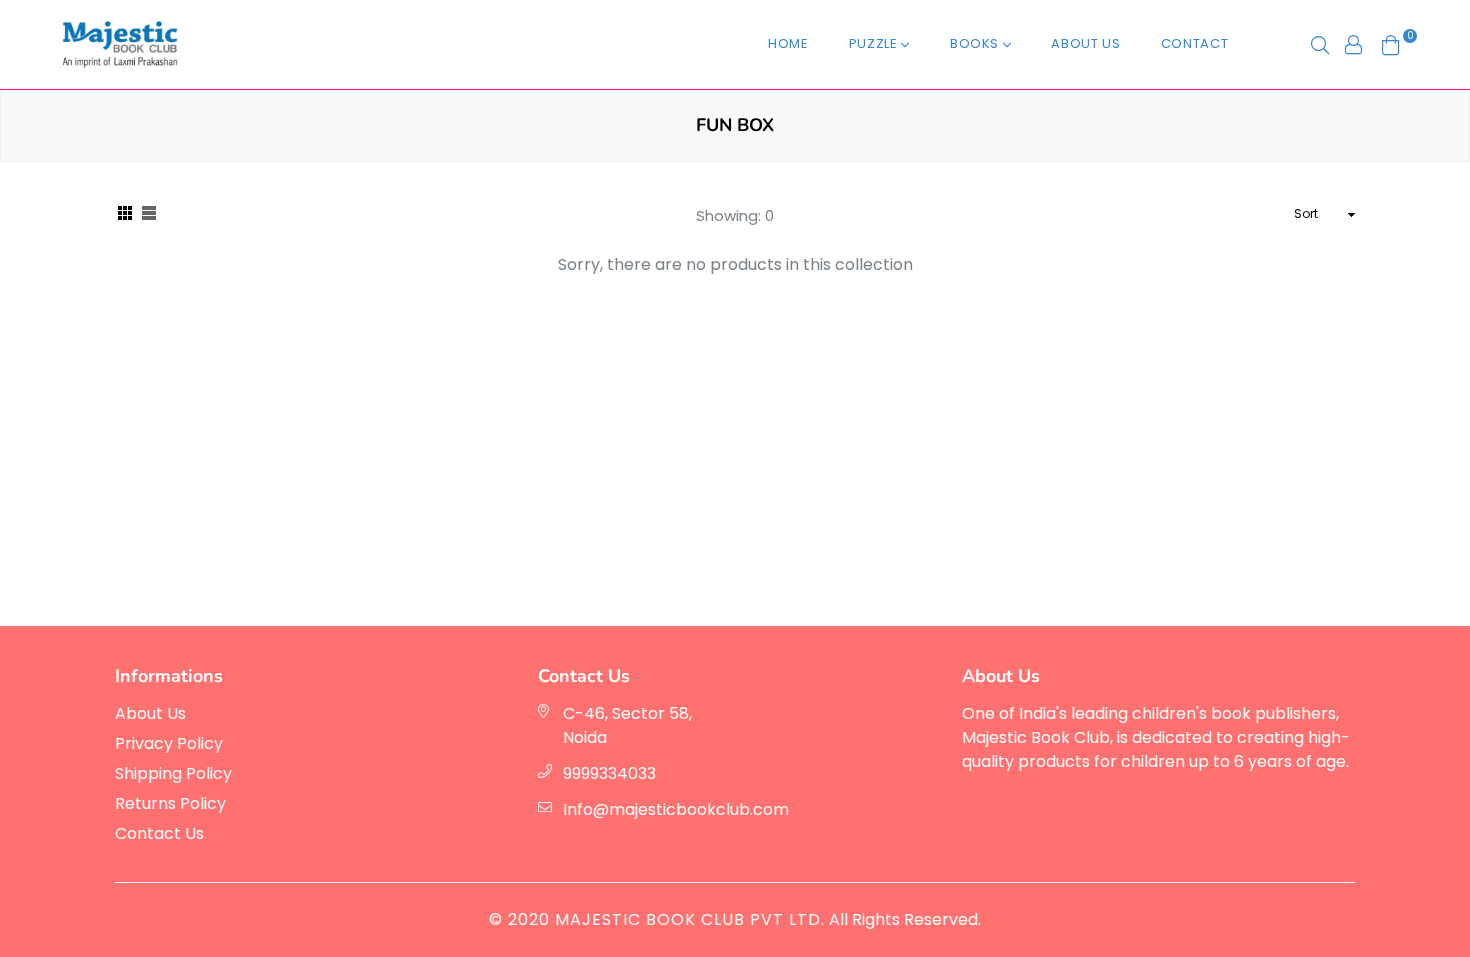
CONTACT (1195, 43)
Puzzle (875, 43)
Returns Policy (170, 803)
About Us (1085, 43)
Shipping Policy (173, 773)
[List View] (149, 215)
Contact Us (159, 833)
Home (788, 43)
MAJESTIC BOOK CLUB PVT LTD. (690, 919)
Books (976, 43)
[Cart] (1391, 43)
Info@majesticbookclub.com (676, 809)
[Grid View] (125, 215)
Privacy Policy (169, 743)
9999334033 (609, 773)
